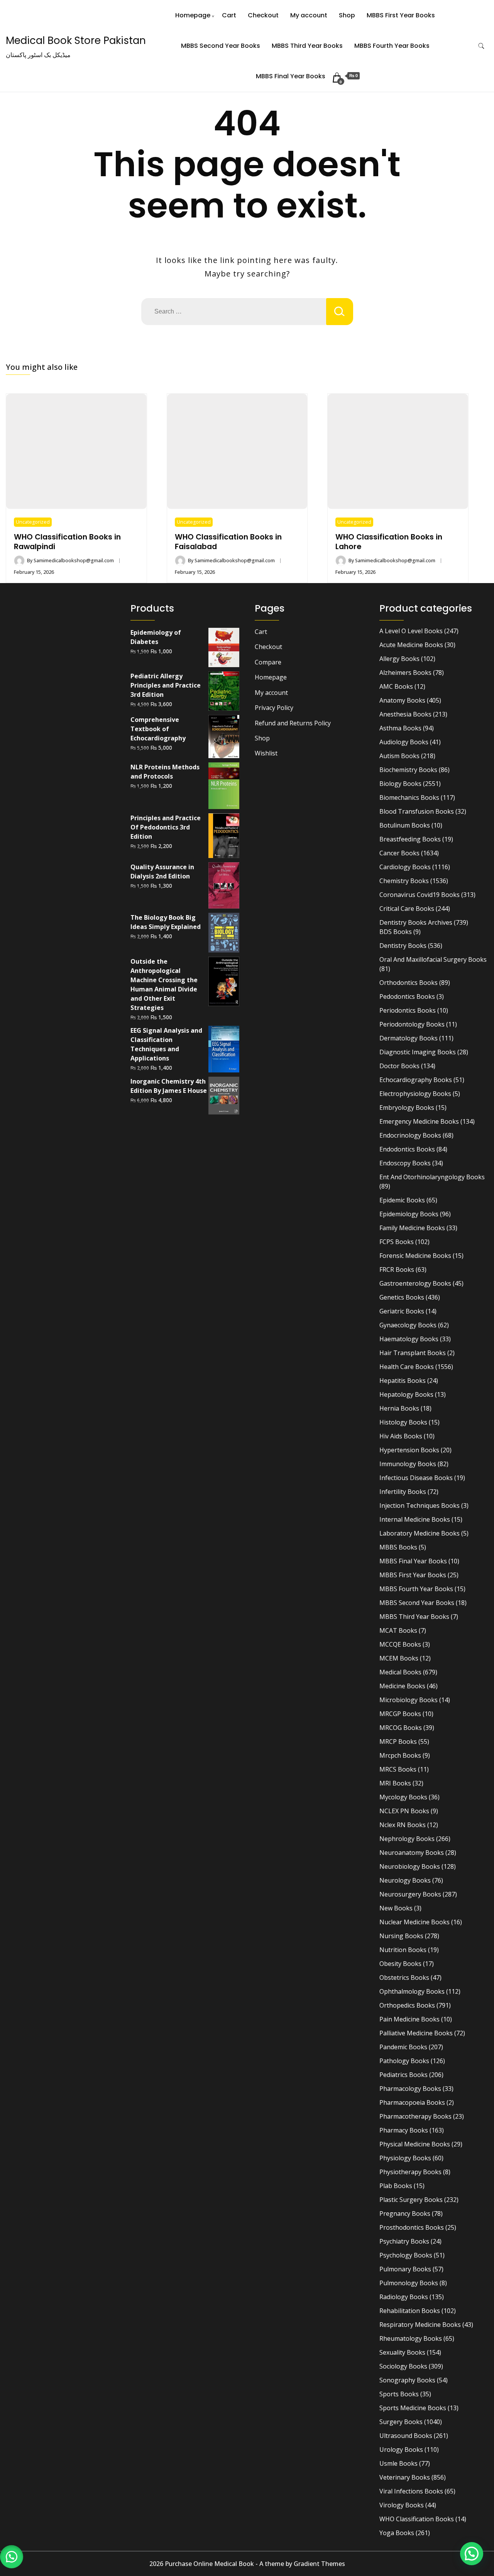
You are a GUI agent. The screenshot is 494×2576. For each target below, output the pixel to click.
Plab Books (396, 2186)
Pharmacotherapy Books (415, 2116)
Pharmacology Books (410, 2089)
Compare (268, 662)
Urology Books (401, 2450)
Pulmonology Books (409, 2283)
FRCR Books (397, 1269)
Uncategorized (33, 522)
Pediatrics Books (403, 2075)
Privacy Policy (274, 708)
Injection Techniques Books (420, 1505)
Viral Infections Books (411, 2491)
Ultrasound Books (406, 2436)
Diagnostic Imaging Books (418, 1052)
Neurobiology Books (410, 1866)
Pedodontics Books (407, 996)
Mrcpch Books (400, 1755)
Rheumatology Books (411, 2338)
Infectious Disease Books (416, 1478)
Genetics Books (402, 1297)
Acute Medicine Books (411, 645)
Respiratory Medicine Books (420, 2325)
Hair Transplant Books (413, 1353)
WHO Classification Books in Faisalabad (228, 542)
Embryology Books (407, 1108)
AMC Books (396, 686)
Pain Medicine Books (409, 2019)
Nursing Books (401, 1936)
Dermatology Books (409, 1038)
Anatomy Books (402, 700)
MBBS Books (398, 1547)
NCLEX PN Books (404, 1811)
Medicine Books (402, 1686)
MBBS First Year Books (401, 15)
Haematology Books (409, 1339)
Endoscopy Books (405, 1163)
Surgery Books (401, 2422)
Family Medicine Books (412, 1228)
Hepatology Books (406, 1394)
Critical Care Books (407, 909)
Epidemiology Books (409, 1214)
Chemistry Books (404, 881)
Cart (229, 15)
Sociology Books (403, 2366)
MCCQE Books (400, 1644)
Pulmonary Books (405, 2269)
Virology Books (402, 2505)
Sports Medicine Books (413, 2408)
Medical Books (400, 1672)
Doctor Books (399, 1066)
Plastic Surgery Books (411, 2200)
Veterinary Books (405, 2477)
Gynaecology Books (408, 1325)
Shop (347, 15)
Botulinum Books (405, 825)
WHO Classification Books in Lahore (389, 542)
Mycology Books (403, 1797)
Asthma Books (400, 728)
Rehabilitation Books (410, 2311)
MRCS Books (398, 1769)
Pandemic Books (403, 2047)
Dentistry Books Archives (416, 922)
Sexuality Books (402, 2352)
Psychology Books (406, 2255)
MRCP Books (398, 1741)
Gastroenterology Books (415, 1283)
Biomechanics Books (409, 797)
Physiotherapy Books (410, 2172)
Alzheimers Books (405, 673)
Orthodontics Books (409, 983)
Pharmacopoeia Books (412, 2102)
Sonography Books (407, 2380)
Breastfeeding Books (410, 839)
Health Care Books (407, 1367)
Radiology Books (404, 2297)
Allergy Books (399, 659)
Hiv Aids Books (401, 1436)
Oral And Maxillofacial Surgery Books (433, 959)
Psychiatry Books (404, 2241)
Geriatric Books (402, 1311)
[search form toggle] (481, 46)
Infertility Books (403, 1492)
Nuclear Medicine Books (414, 1922)
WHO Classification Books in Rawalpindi (67, 542)
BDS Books (396, 932)
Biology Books (400, 784)
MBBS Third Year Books (307, 46)
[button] (12, 2557)
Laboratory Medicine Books (420, 1533)
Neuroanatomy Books (412, 1853)
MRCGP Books (400, 1714)
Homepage (193, 15)
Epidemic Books (402, 1200)
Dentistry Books (403, 946)
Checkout (263, 15)
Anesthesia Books (405, 714)
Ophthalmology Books (412, 1991)
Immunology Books (408, 1464)
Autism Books (399, 756)
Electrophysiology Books (415, 1094)
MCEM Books (399, 1658)
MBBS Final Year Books (291, 76)
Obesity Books (400, 1964)
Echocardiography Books (416, 1080)
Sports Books (399, 2394)
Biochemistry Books (408, 770)
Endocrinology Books (410, 1135)
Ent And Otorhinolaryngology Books (432, 1177)
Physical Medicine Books (415, 2144)
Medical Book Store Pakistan (76, 40)
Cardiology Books (405, 867)
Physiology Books (405, 2158)
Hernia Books (399, 1408)
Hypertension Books (409, 1450)
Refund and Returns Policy (293, 723)
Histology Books (403, 1422)
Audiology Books (404, 742)
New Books (396, 1908)
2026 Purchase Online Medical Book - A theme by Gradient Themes (247, 2564)
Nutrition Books (403, 1950)
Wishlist (266, 753)
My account (309, 15)
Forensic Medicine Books (415, 1256)
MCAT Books (398, 1630)
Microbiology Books (409, 1700)
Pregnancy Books (405, 2214)
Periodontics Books (408, 1010)
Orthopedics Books (407, 2005)
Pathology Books (404, 2061)
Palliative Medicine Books (416, 2033)
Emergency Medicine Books (419, 1121)
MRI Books (395, 1783)
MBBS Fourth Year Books (392, 46)
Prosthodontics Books (412, 2227)
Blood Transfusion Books (417, 811)
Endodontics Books (407, 1149)
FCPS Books (397, 1242)
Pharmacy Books (404, 2130)
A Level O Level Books (411, 631)
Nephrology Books (407, 1839)
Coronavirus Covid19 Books (420, 895)
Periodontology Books (412, 1024)
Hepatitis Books (403, 1381)
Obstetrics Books (404, 1978)
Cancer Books (399, 853)
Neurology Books (405, 1880)
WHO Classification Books (417, 2519)
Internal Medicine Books (415, 1519)
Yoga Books (397, 2533)
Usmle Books (398, 2463)
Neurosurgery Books (410, 1894)
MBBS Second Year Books (221, 46)
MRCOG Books (401, 1728)
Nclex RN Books (403, 1825)
